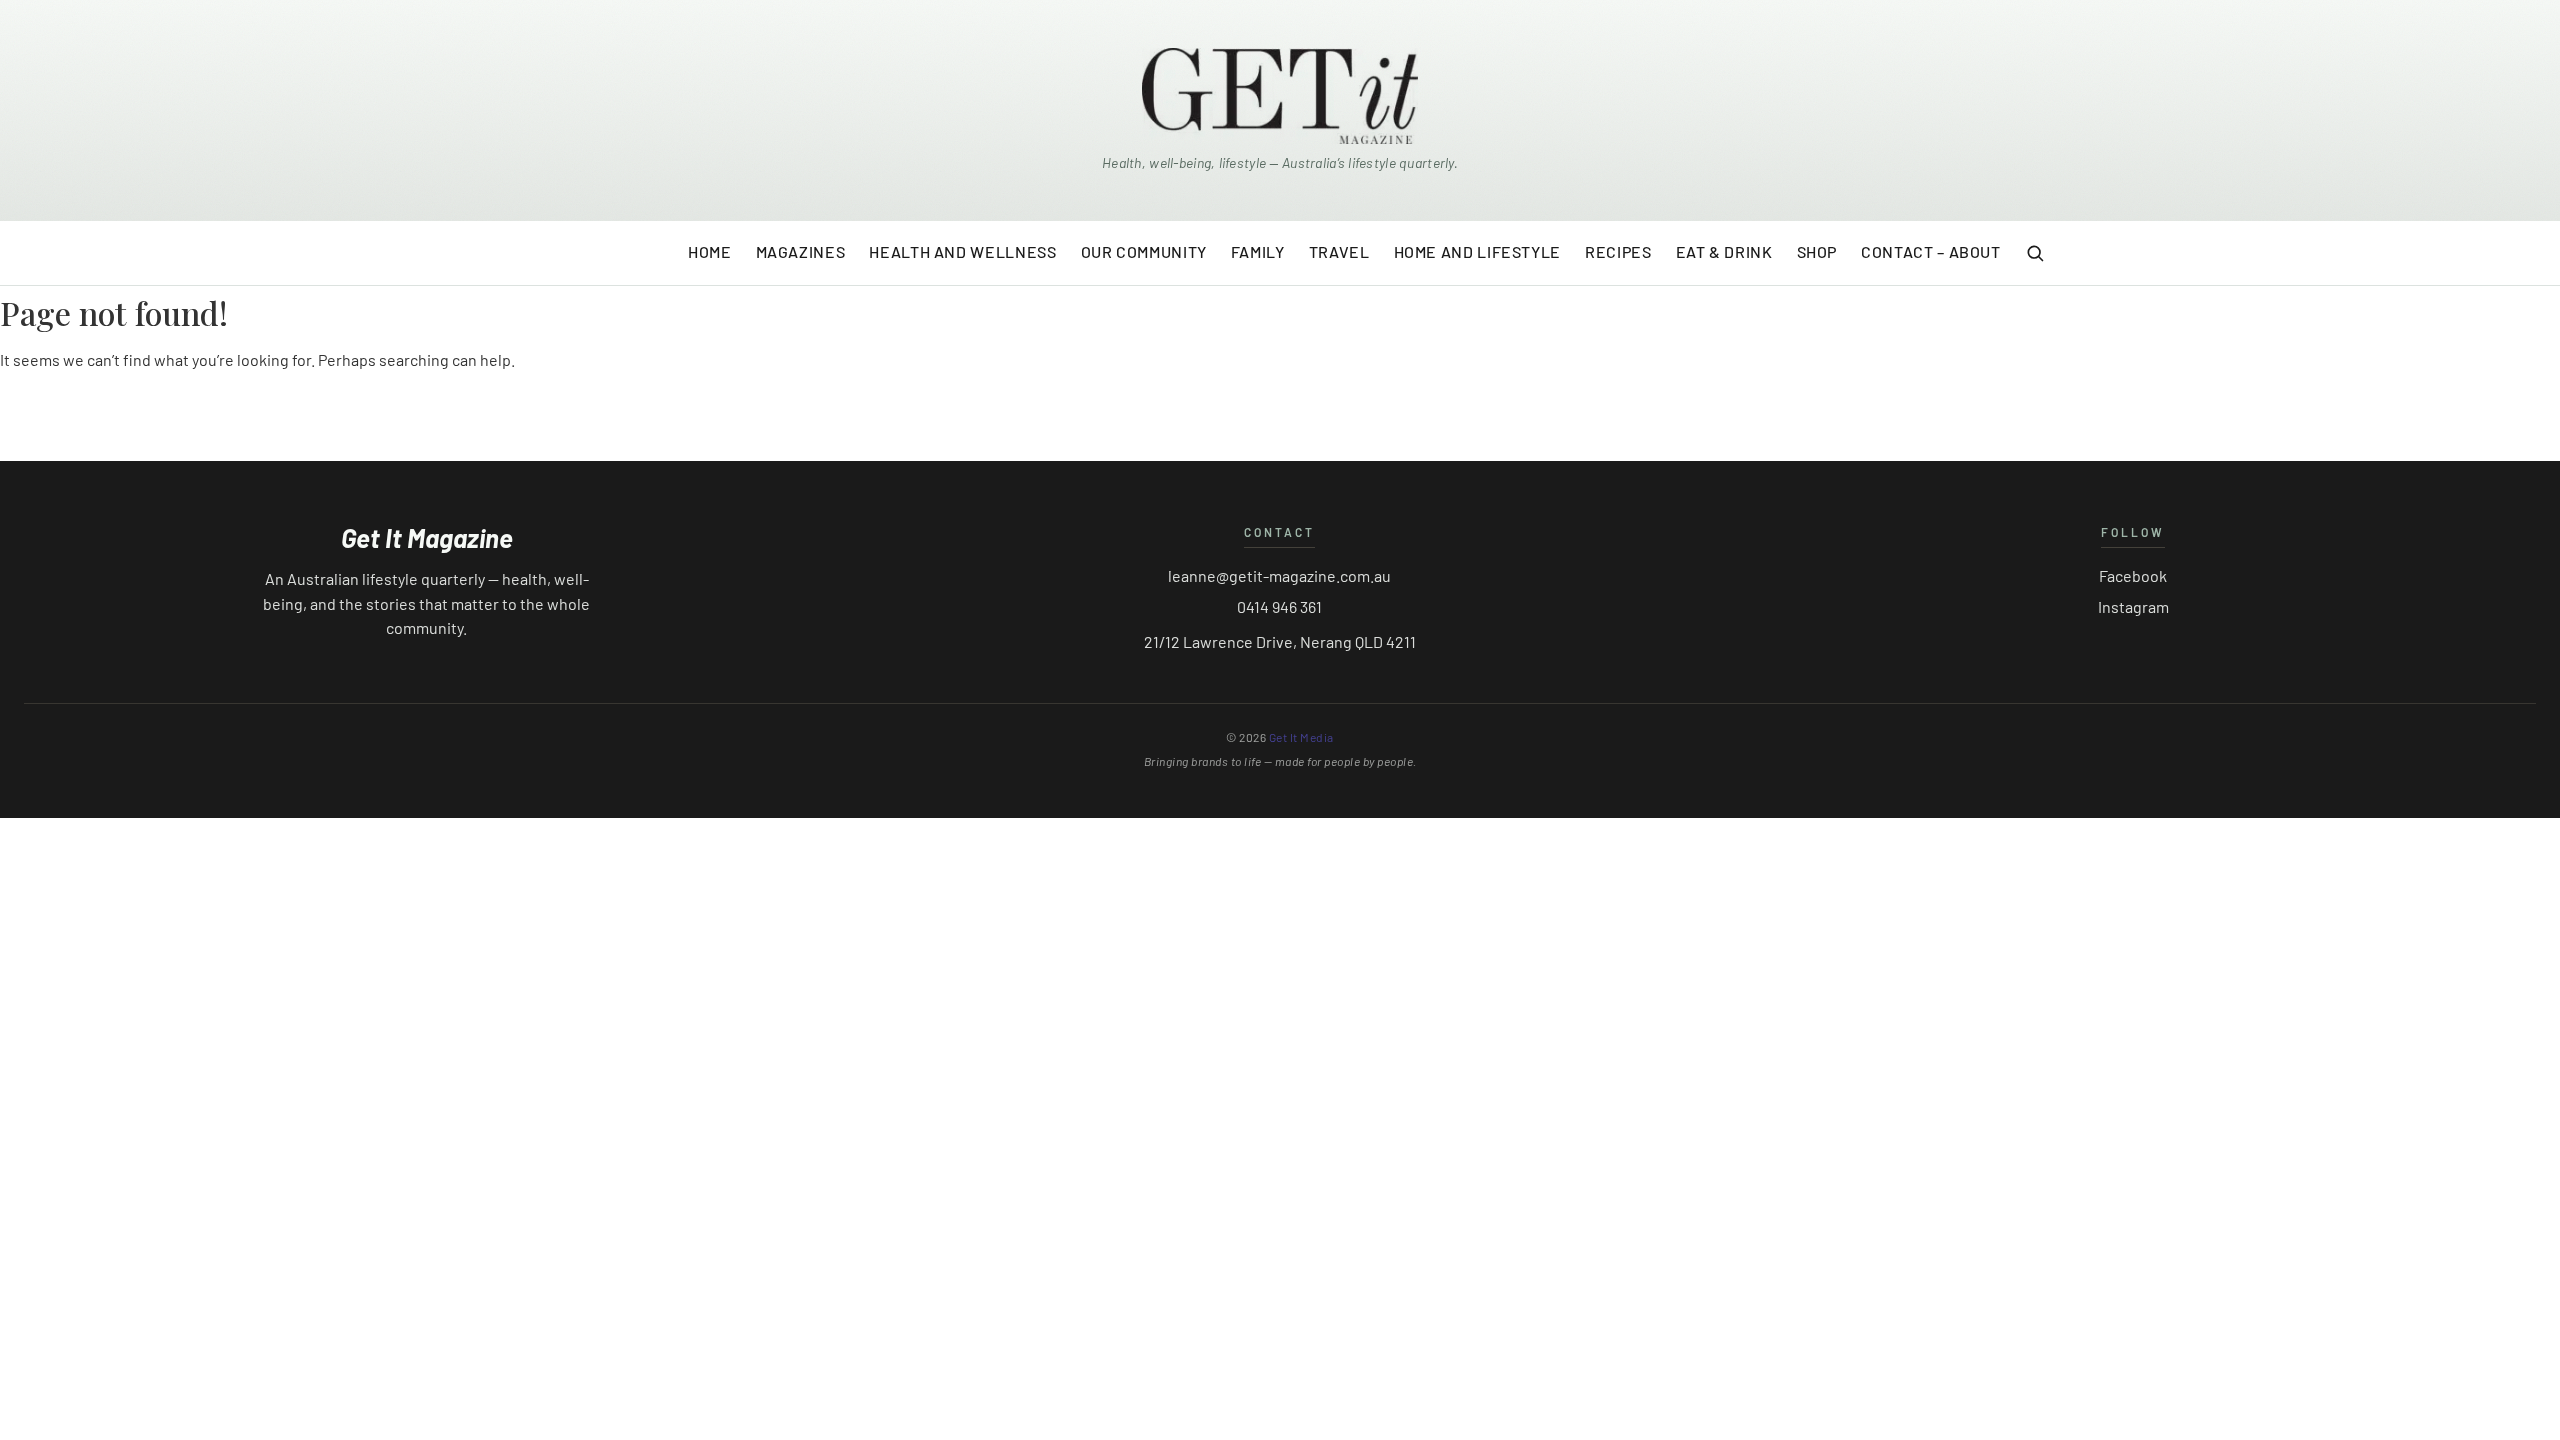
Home (710, 251)
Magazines (801, 251)
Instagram (2133, 606)
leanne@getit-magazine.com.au (1279, 575)
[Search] (2035, 253)
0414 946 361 (1279, 606)
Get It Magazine (427, 538)
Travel (1339, 251)
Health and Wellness (962, 251)
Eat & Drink (1724, 251)
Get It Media (1301, 737)
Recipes (1618, 251)
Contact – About (1931, 251)
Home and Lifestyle (1478, 251)
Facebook (2133, 575)
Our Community (1144, 251)
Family (1258, 251)
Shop (1817, 251)
